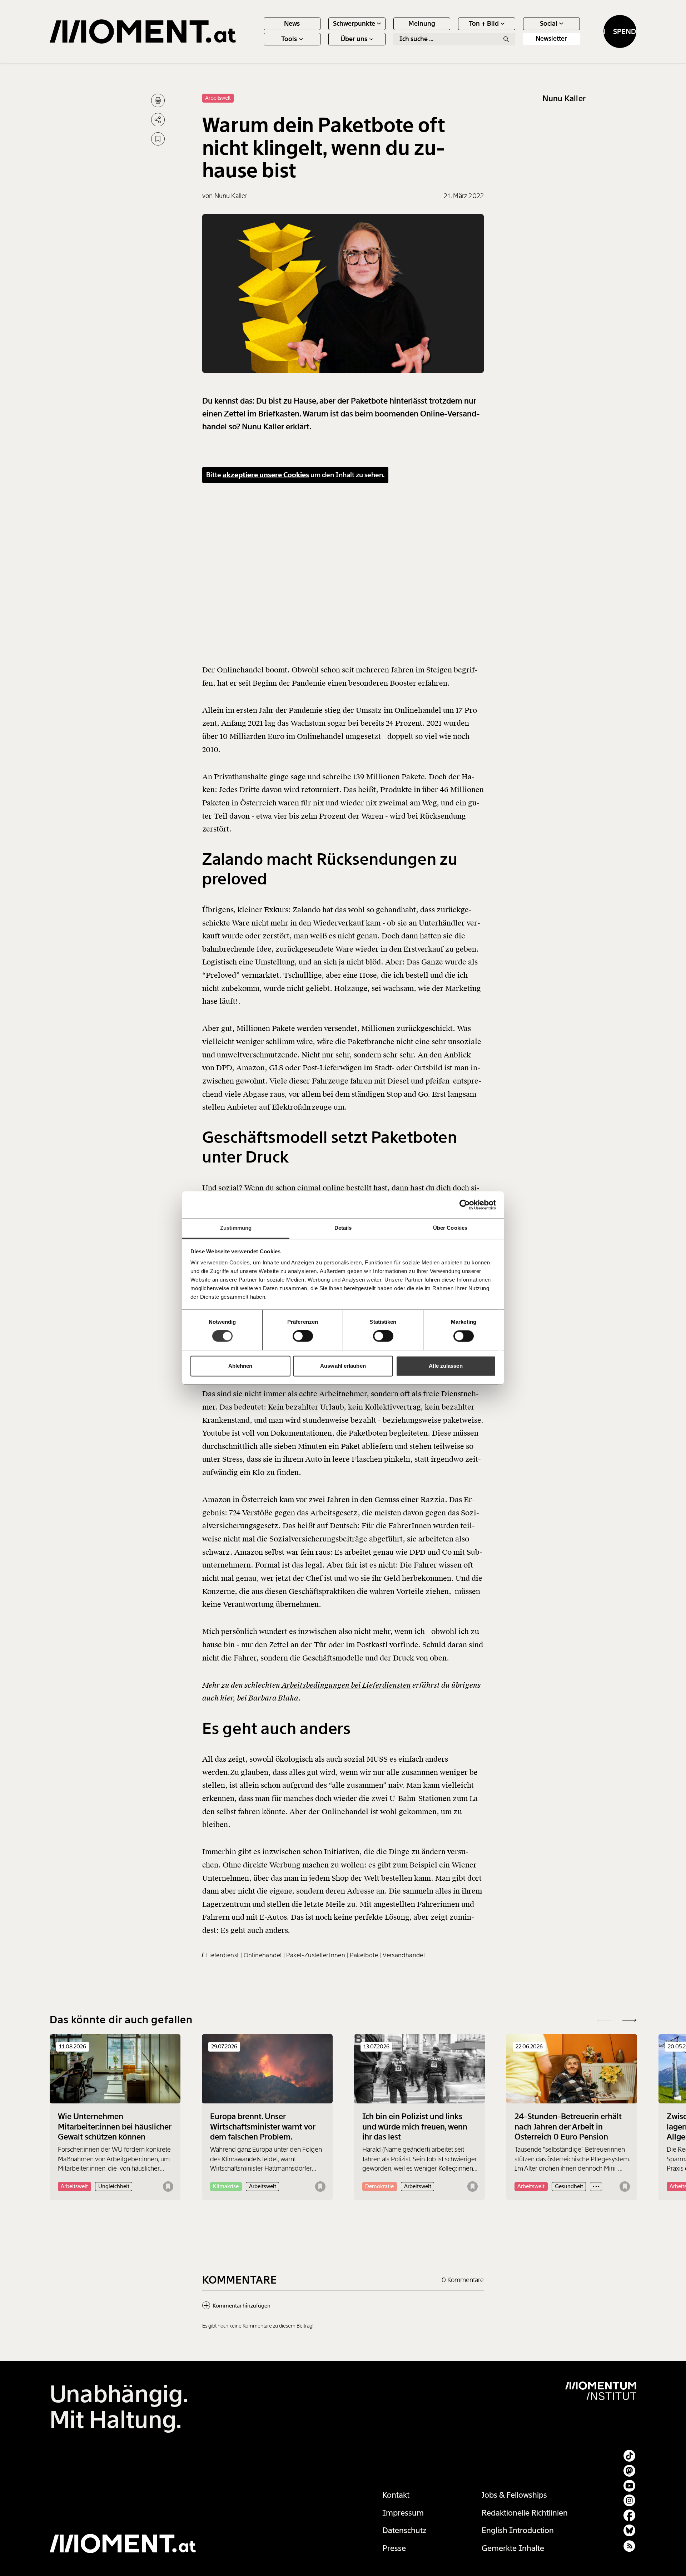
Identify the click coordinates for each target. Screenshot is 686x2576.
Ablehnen (240, 1366)
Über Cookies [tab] (450, 1228)
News (292, 24)
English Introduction (518, 2530)
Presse (394, 2548)
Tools (289, 39)
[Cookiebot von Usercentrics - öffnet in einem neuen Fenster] (465, 1205)
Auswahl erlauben (343, 1366)
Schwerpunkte (354, 24)
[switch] (303, 1336)
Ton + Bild (484, 24)
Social (549, 24)
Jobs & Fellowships (514, 2495)
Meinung (422, 24)
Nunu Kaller (564, 98)
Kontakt (396, 2495)
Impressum (403, 2513)
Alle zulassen (446, 1366)
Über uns (354, 39)
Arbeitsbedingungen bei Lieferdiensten (346, 1685)
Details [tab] (343, 1228)
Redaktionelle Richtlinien (525, 2513)
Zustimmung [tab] (236, 1228)
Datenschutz (404, 2530)
